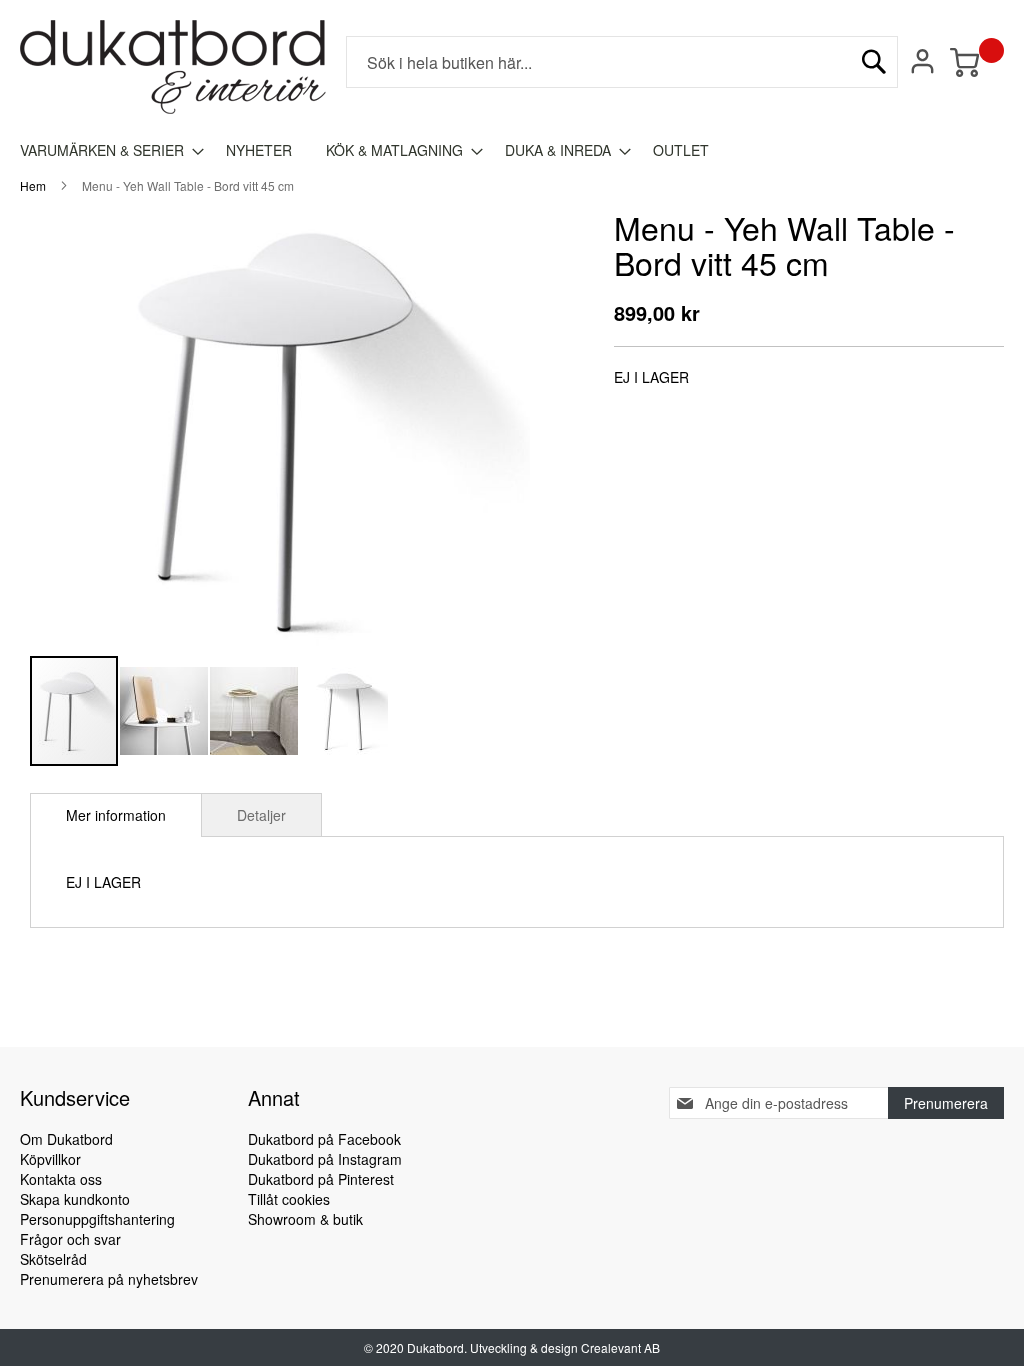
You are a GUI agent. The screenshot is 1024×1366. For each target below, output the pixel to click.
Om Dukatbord (66, 1139)
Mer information (116, 815)
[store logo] (173, 67)
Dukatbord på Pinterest (321, 1179)
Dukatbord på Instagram (325, 1159)
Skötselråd (53, 1259)
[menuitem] (106, 150)
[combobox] (622, 62)
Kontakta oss (61, 1179)
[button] (165, 711)
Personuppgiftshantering (97, 1219)
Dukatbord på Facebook (324, 1139)
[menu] (512, 150)
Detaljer (261, 815)
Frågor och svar (70, 1239)
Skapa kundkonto (75, 1199)
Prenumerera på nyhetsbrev (109, 1279)
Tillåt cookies (289, 1199)
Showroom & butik (305, 1219)
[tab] (116, 815)
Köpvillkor (50, 1159)
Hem (33, 185)
